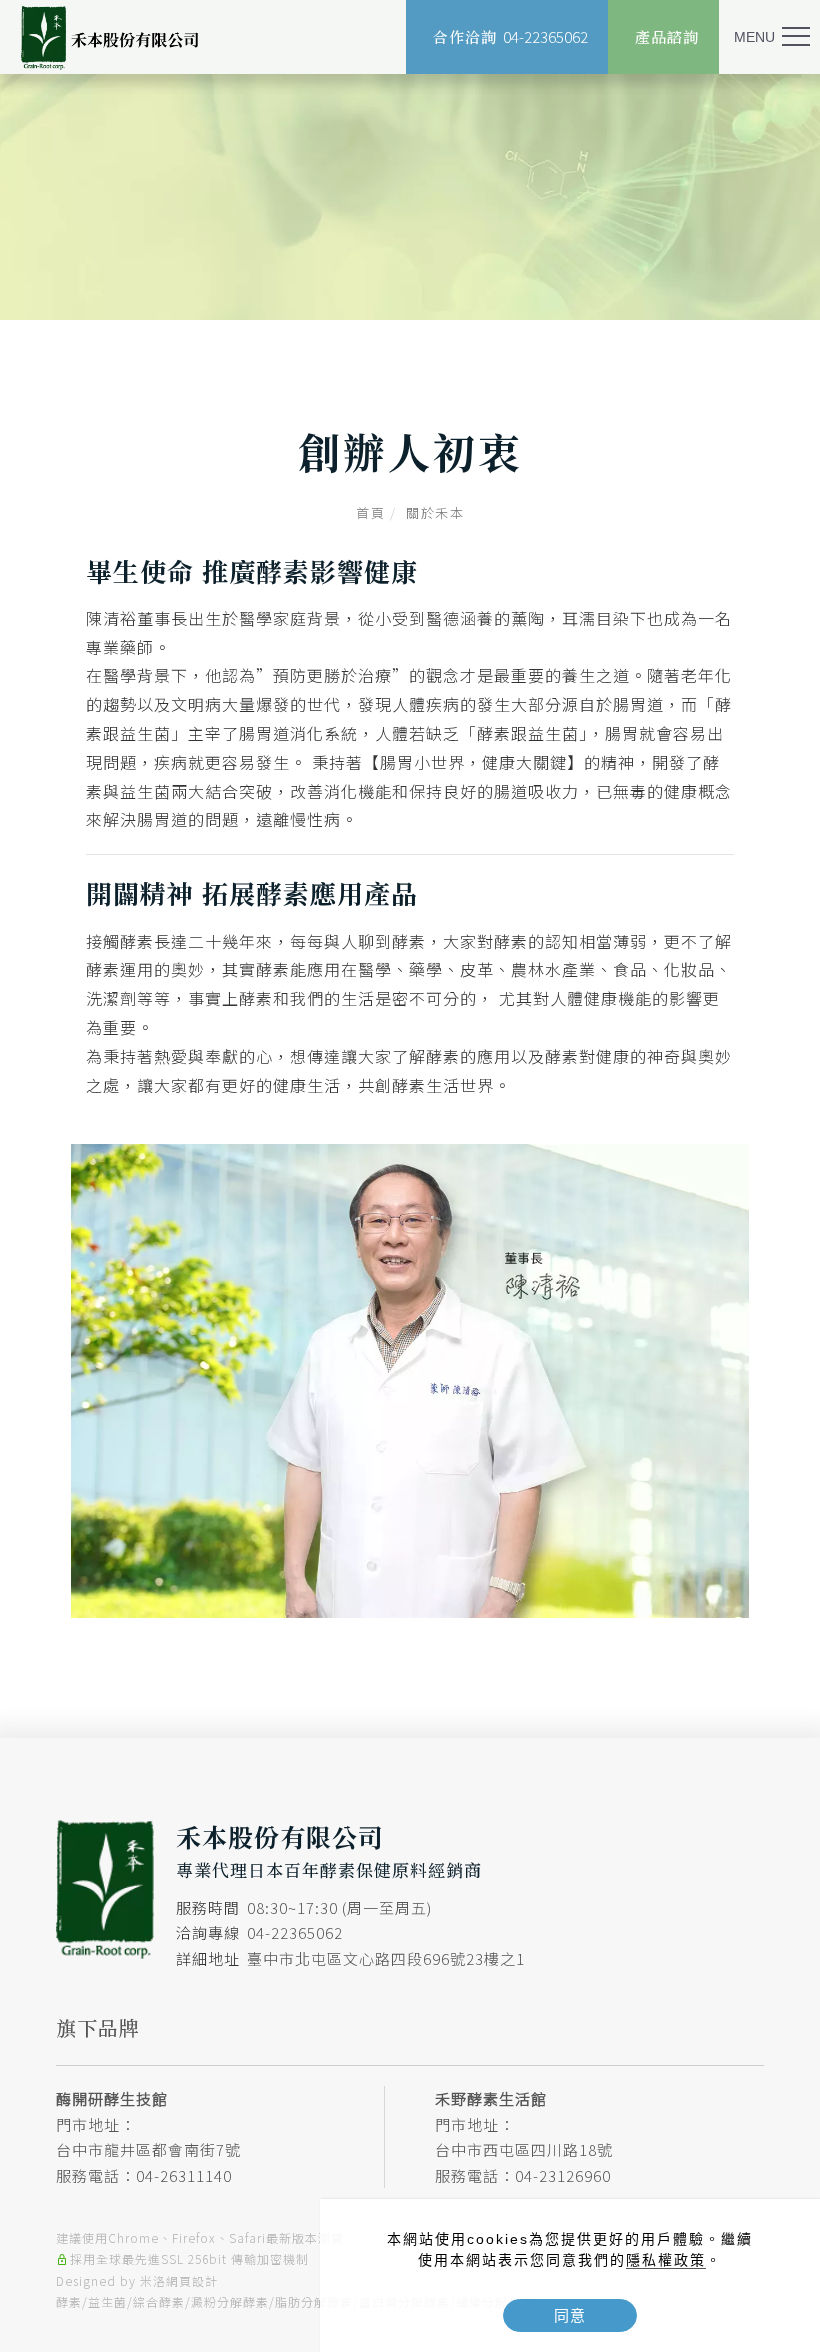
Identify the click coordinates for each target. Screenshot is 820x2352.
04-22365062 (295, 1932)
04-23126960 (563, 2175)
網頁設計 (192, 2280)
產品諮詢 (667, 36)
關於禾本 (435, 512)
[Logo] (110, 37)
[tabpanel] (410, 197)
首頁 (370, 512)
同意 (570, 2315)
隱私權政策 (666, 2260)
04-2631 (166, 2175)
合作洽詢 (510, 36)
